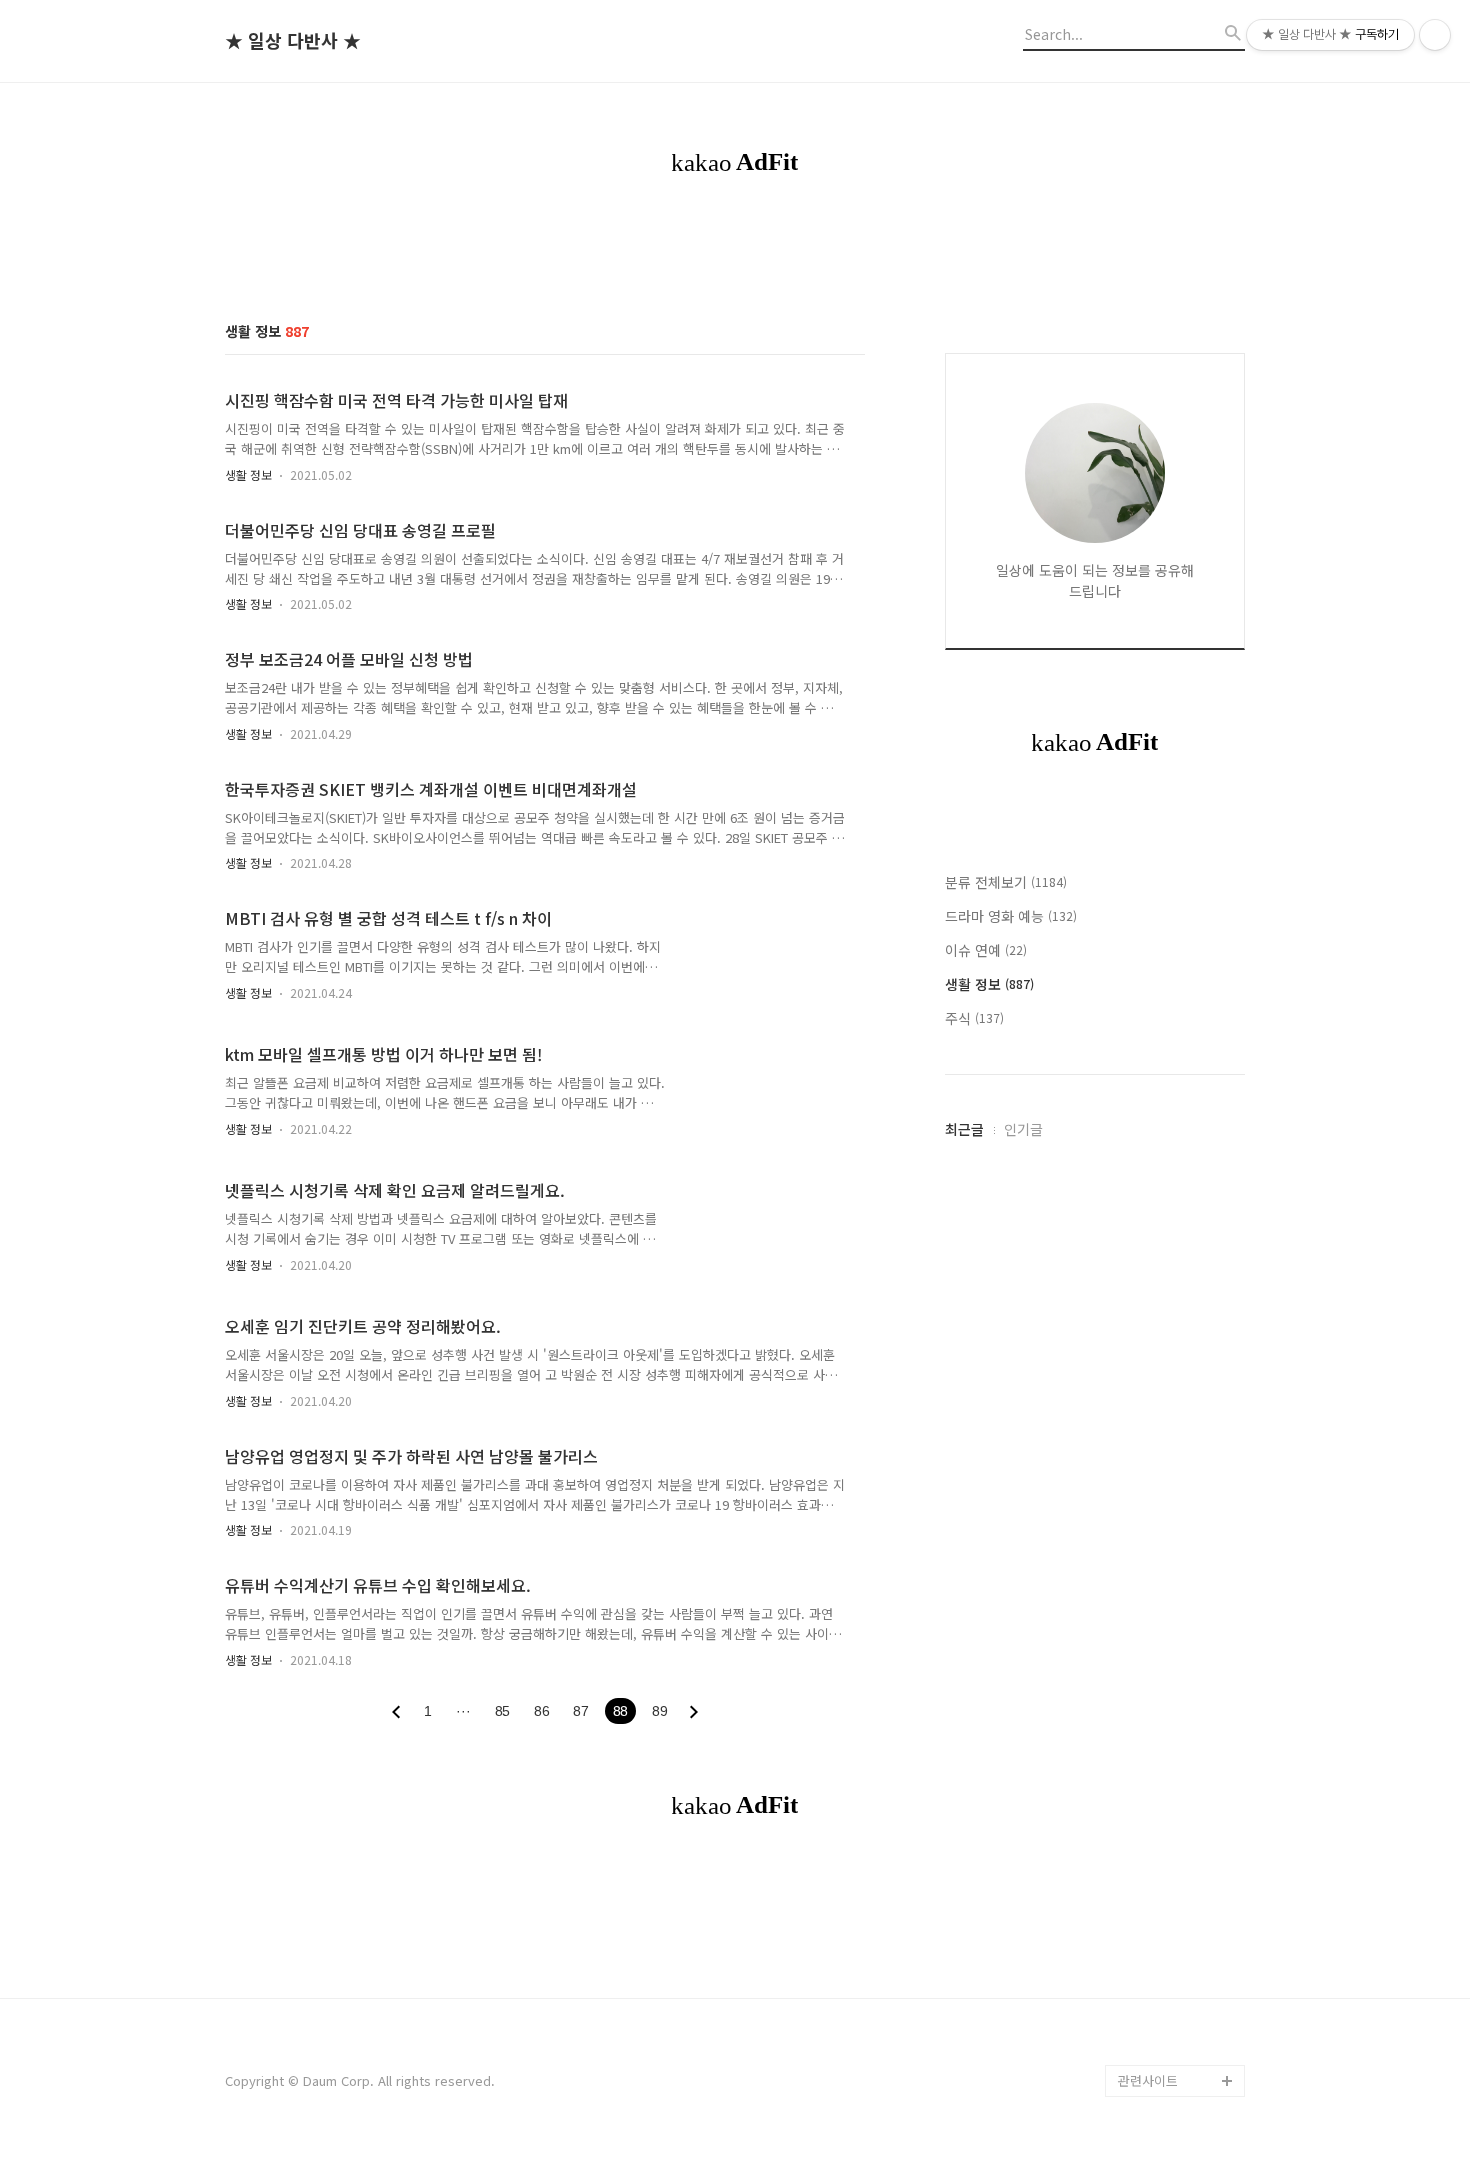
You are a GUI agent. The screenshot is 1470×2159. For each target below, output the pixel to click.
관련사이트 (1148, 2080)
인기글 (1023, 1129)
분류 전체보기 (1006, 882)
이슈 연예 (986, 950)
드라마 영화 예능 (1011, 916)
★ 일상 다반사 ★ (293, 41)
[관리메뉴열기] (1435, 35)
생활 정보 (248, 474)
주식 (974, 1018)
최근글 (964, 1129)
